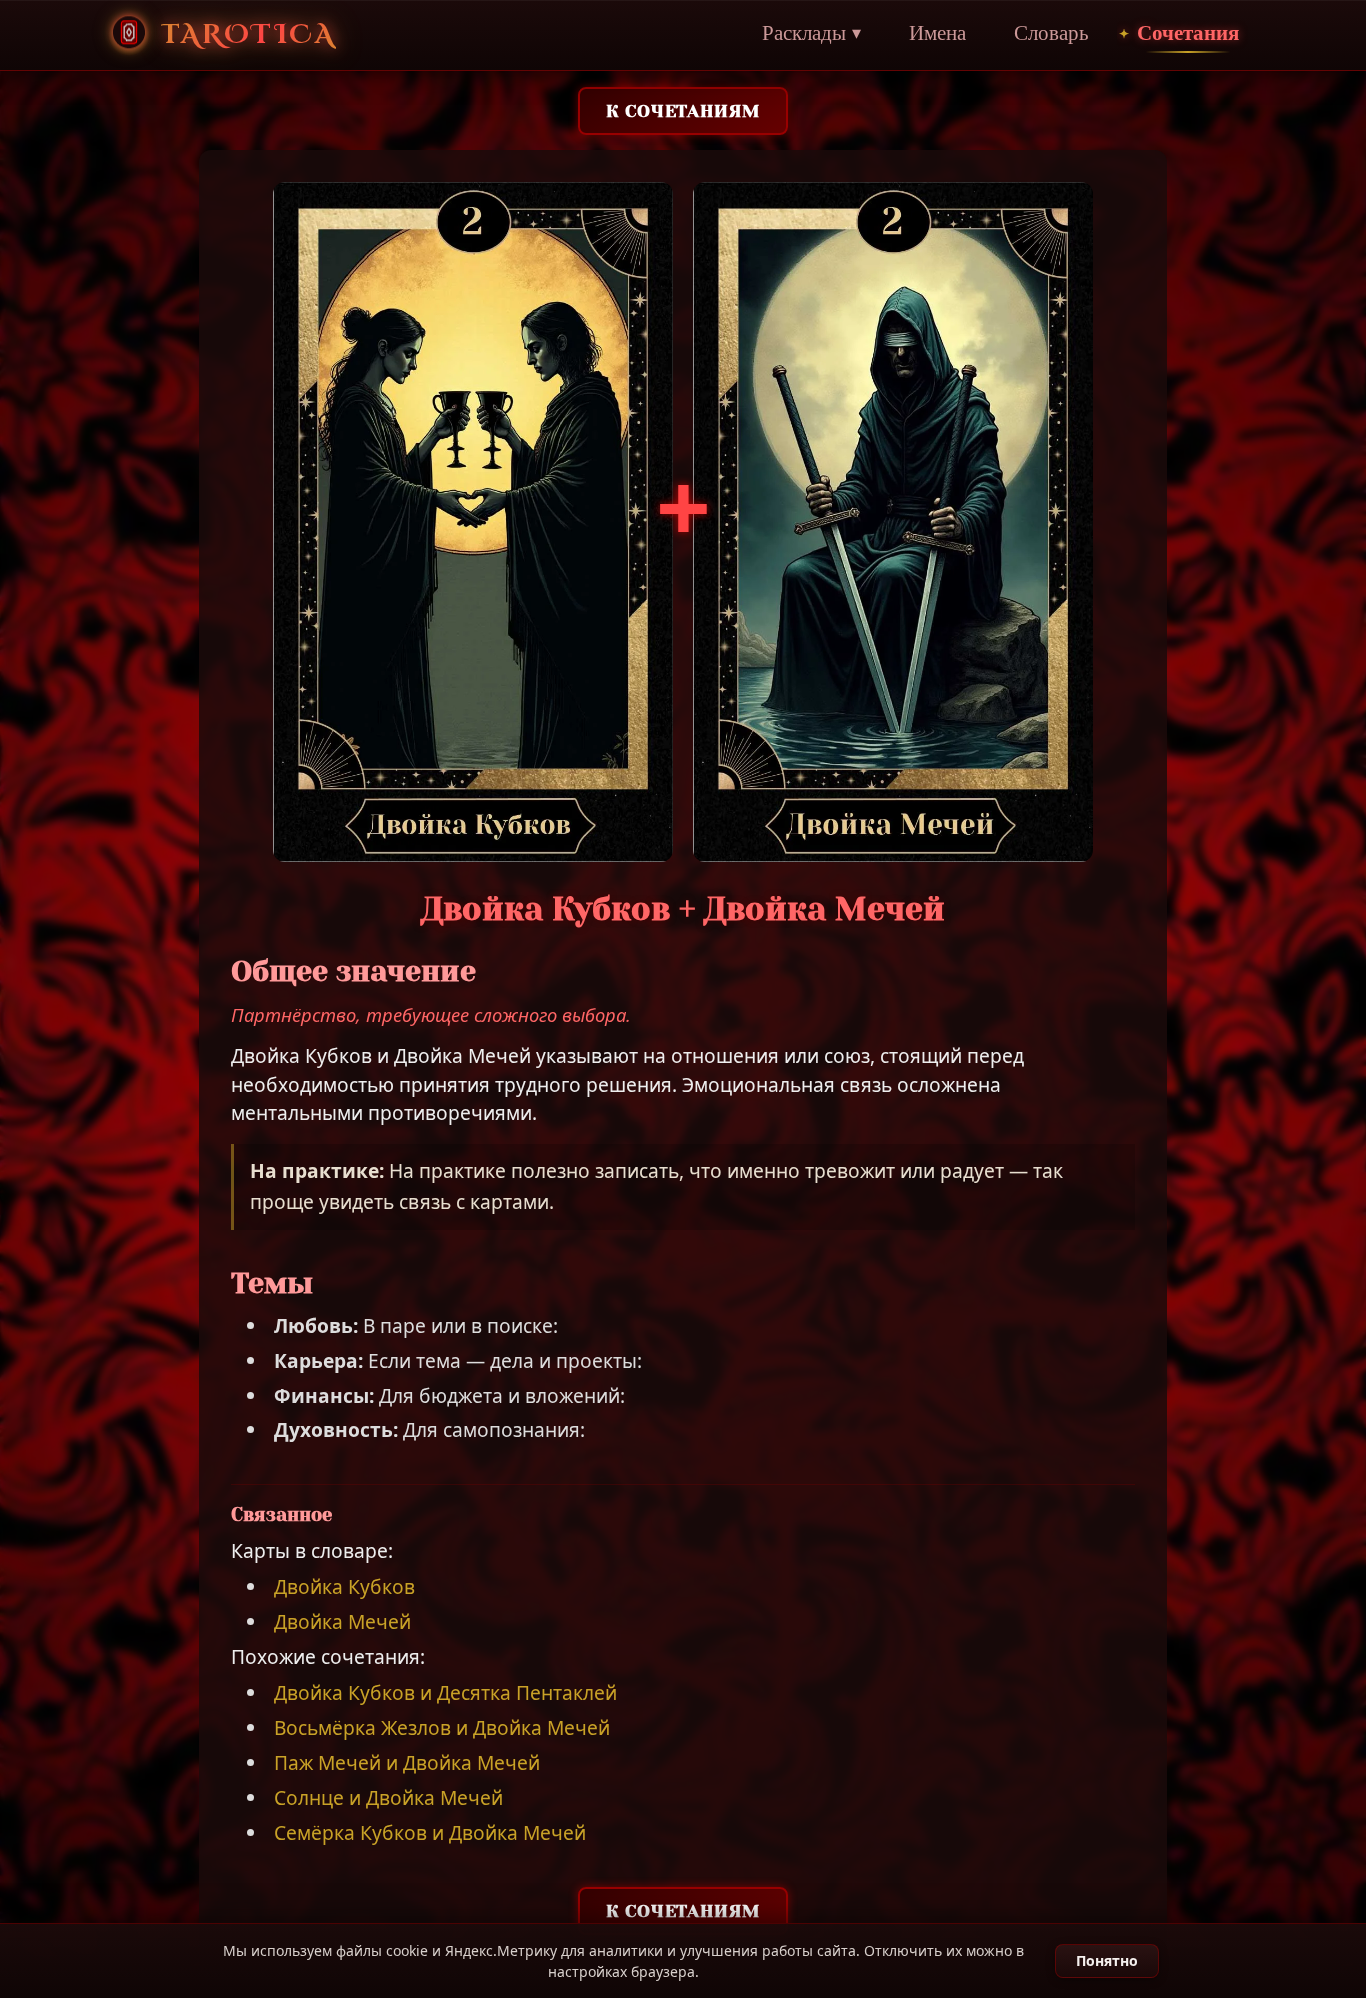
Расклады (811, 34)
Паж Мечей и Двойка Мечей (407, 1762)
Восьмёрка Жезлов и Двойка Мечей (442, 1727)
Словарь (1051, 34)
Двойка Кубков (344, 1586)
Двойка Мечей (342, 1621)
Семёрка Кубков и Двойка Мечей (430, 1832)
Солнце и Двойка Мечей (388, 1797)
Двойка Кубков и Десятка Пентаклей (445, 1692)
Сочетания (1188, 34)
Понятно (1107, 1960)
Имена (937, 34)
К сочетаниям (683, 111)
